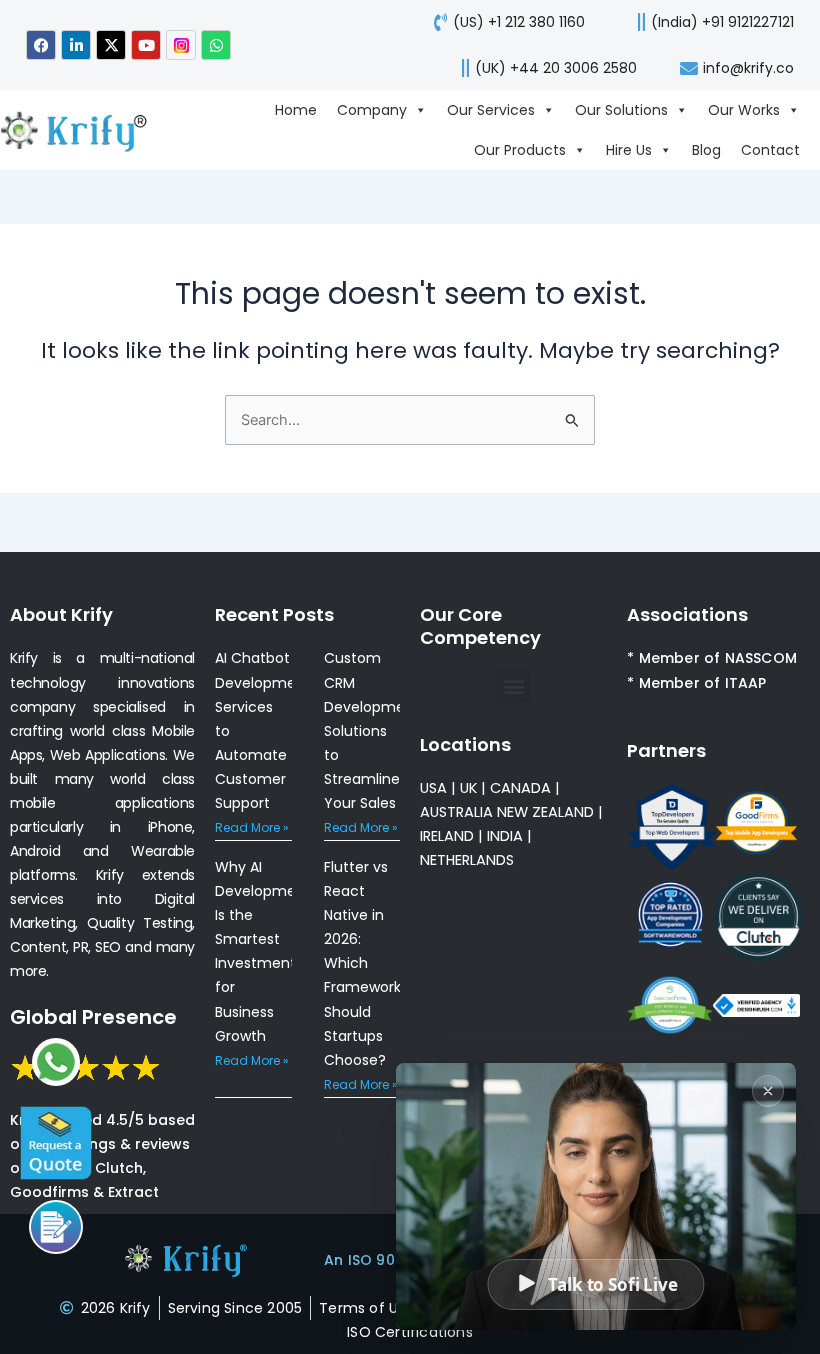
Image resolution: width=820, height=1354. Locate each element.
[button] (513, 686)
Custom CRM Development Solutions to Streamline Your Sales (372, 730)
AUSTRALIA (456, 812)
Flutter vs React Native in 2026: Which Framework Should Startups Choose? (362, 963)
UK (468, 788)
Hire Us (629, 150)
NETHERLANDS (467, 860)
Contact (770, 150)
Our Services (491, 110)
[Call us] (56, 1227)
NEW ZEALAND (545, 812)
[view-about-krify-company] (82, 129)
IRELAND (447, 836)
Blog (706, 150)
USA (433, 788)
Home (296, 110)
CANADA (520, 788)
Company (372, 110)
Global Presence (93, 1017)
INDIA (505, 836)
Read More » (252, 827)
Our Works (744, 110)
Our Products (520, 150)
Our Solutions (621, 110)
